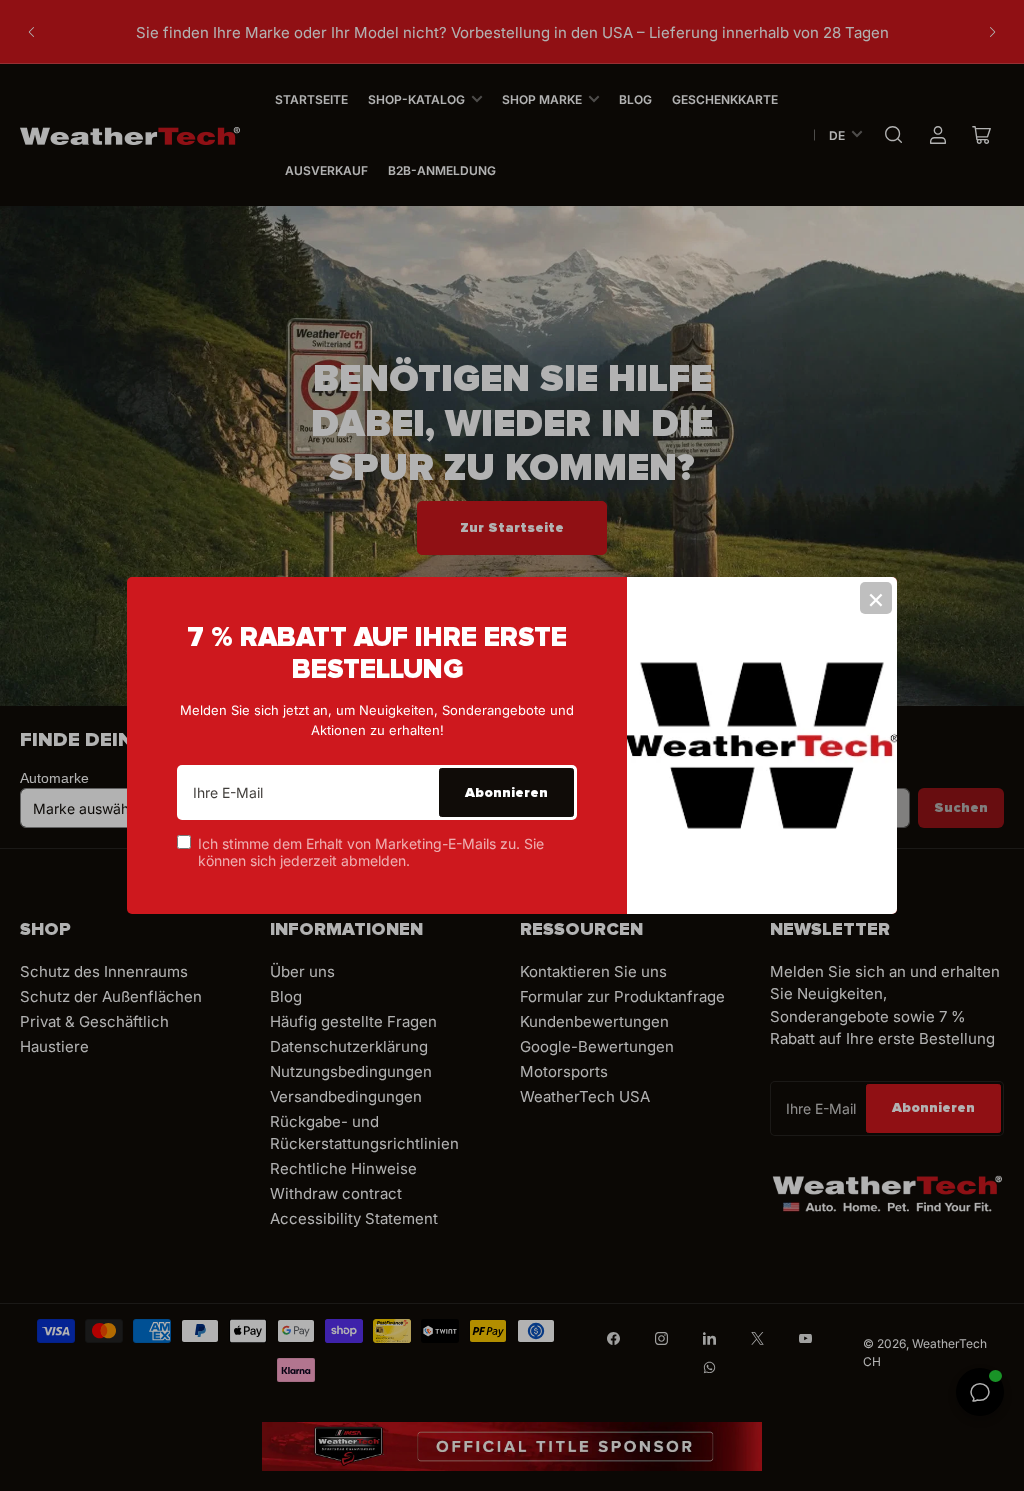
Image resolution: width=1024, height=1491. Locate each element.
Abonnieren (506, 792)
